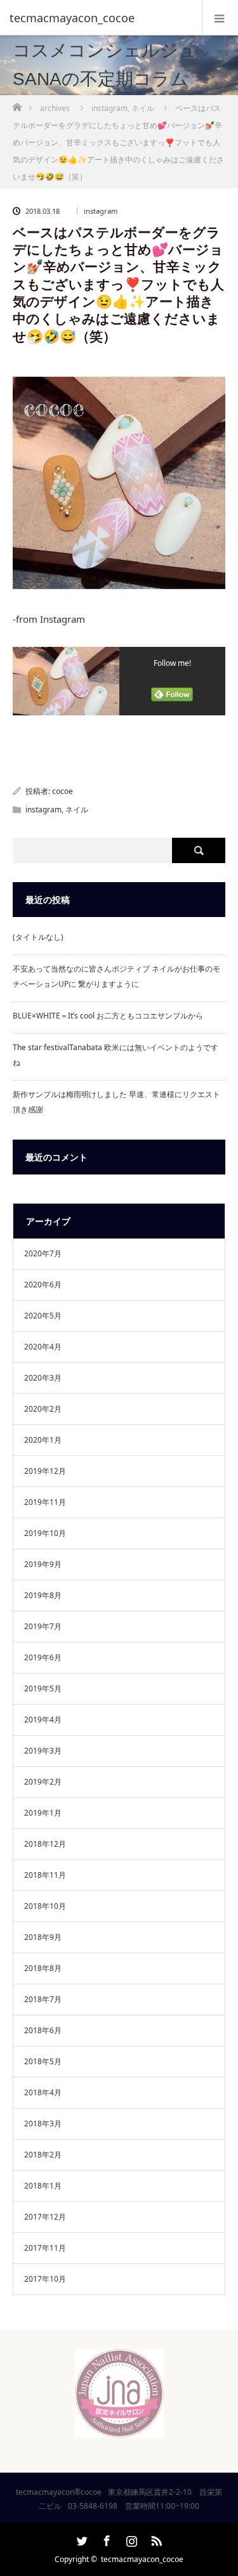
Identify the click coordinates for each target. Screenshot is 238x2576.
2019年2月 (43, 1782)
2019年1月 (43, 1813)
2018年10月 (45, 1906)
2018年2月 (43, 2155)
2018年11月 (45, 1875)
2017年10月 (45, 2279)
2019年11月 (45, 1502)
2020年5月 (43, 1316)
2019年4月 (43, 1720)
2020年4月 (43, 1347)
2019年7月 (43, 1626)
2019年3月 (43, 1751)
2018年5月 (43, 2061)
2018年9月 (43, 1937)
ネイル (77, 810)
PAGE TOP (220, 2485)
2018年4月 (43, 2092)
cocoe (63, 791)
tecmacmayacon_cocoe (142, 2559)
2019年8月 (43, 1595)
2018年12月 (45, 1844)
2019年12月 (45, 1471)
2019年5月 (43, 1688)
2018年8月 (43, 1968)
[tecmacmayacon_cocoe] (100, 18)
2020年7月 (43, 1253)
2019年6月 (43, 1657)
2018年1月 (43, 2186)
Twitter (81, 2539)
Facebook (105, 2539)
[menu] (220, 18)
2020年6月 (43, 1285)
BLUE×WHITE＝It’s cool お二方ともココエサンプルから (108, 1016)
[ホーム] (17, 104)
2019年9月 (43, 1564)
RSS (155, 2539)
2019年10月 (45, 1533)
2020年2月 (43, 1409)
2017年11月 (45, 2248)
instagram (101, 211)
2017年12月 (45, 2217)
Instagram (130, 2539)
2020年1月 (43, 1440)
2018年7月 (43, 1999)
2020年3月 (43, 1378)
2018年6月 (43, 2030)
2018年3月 (43, 2124)
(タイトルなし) (38, 937)
